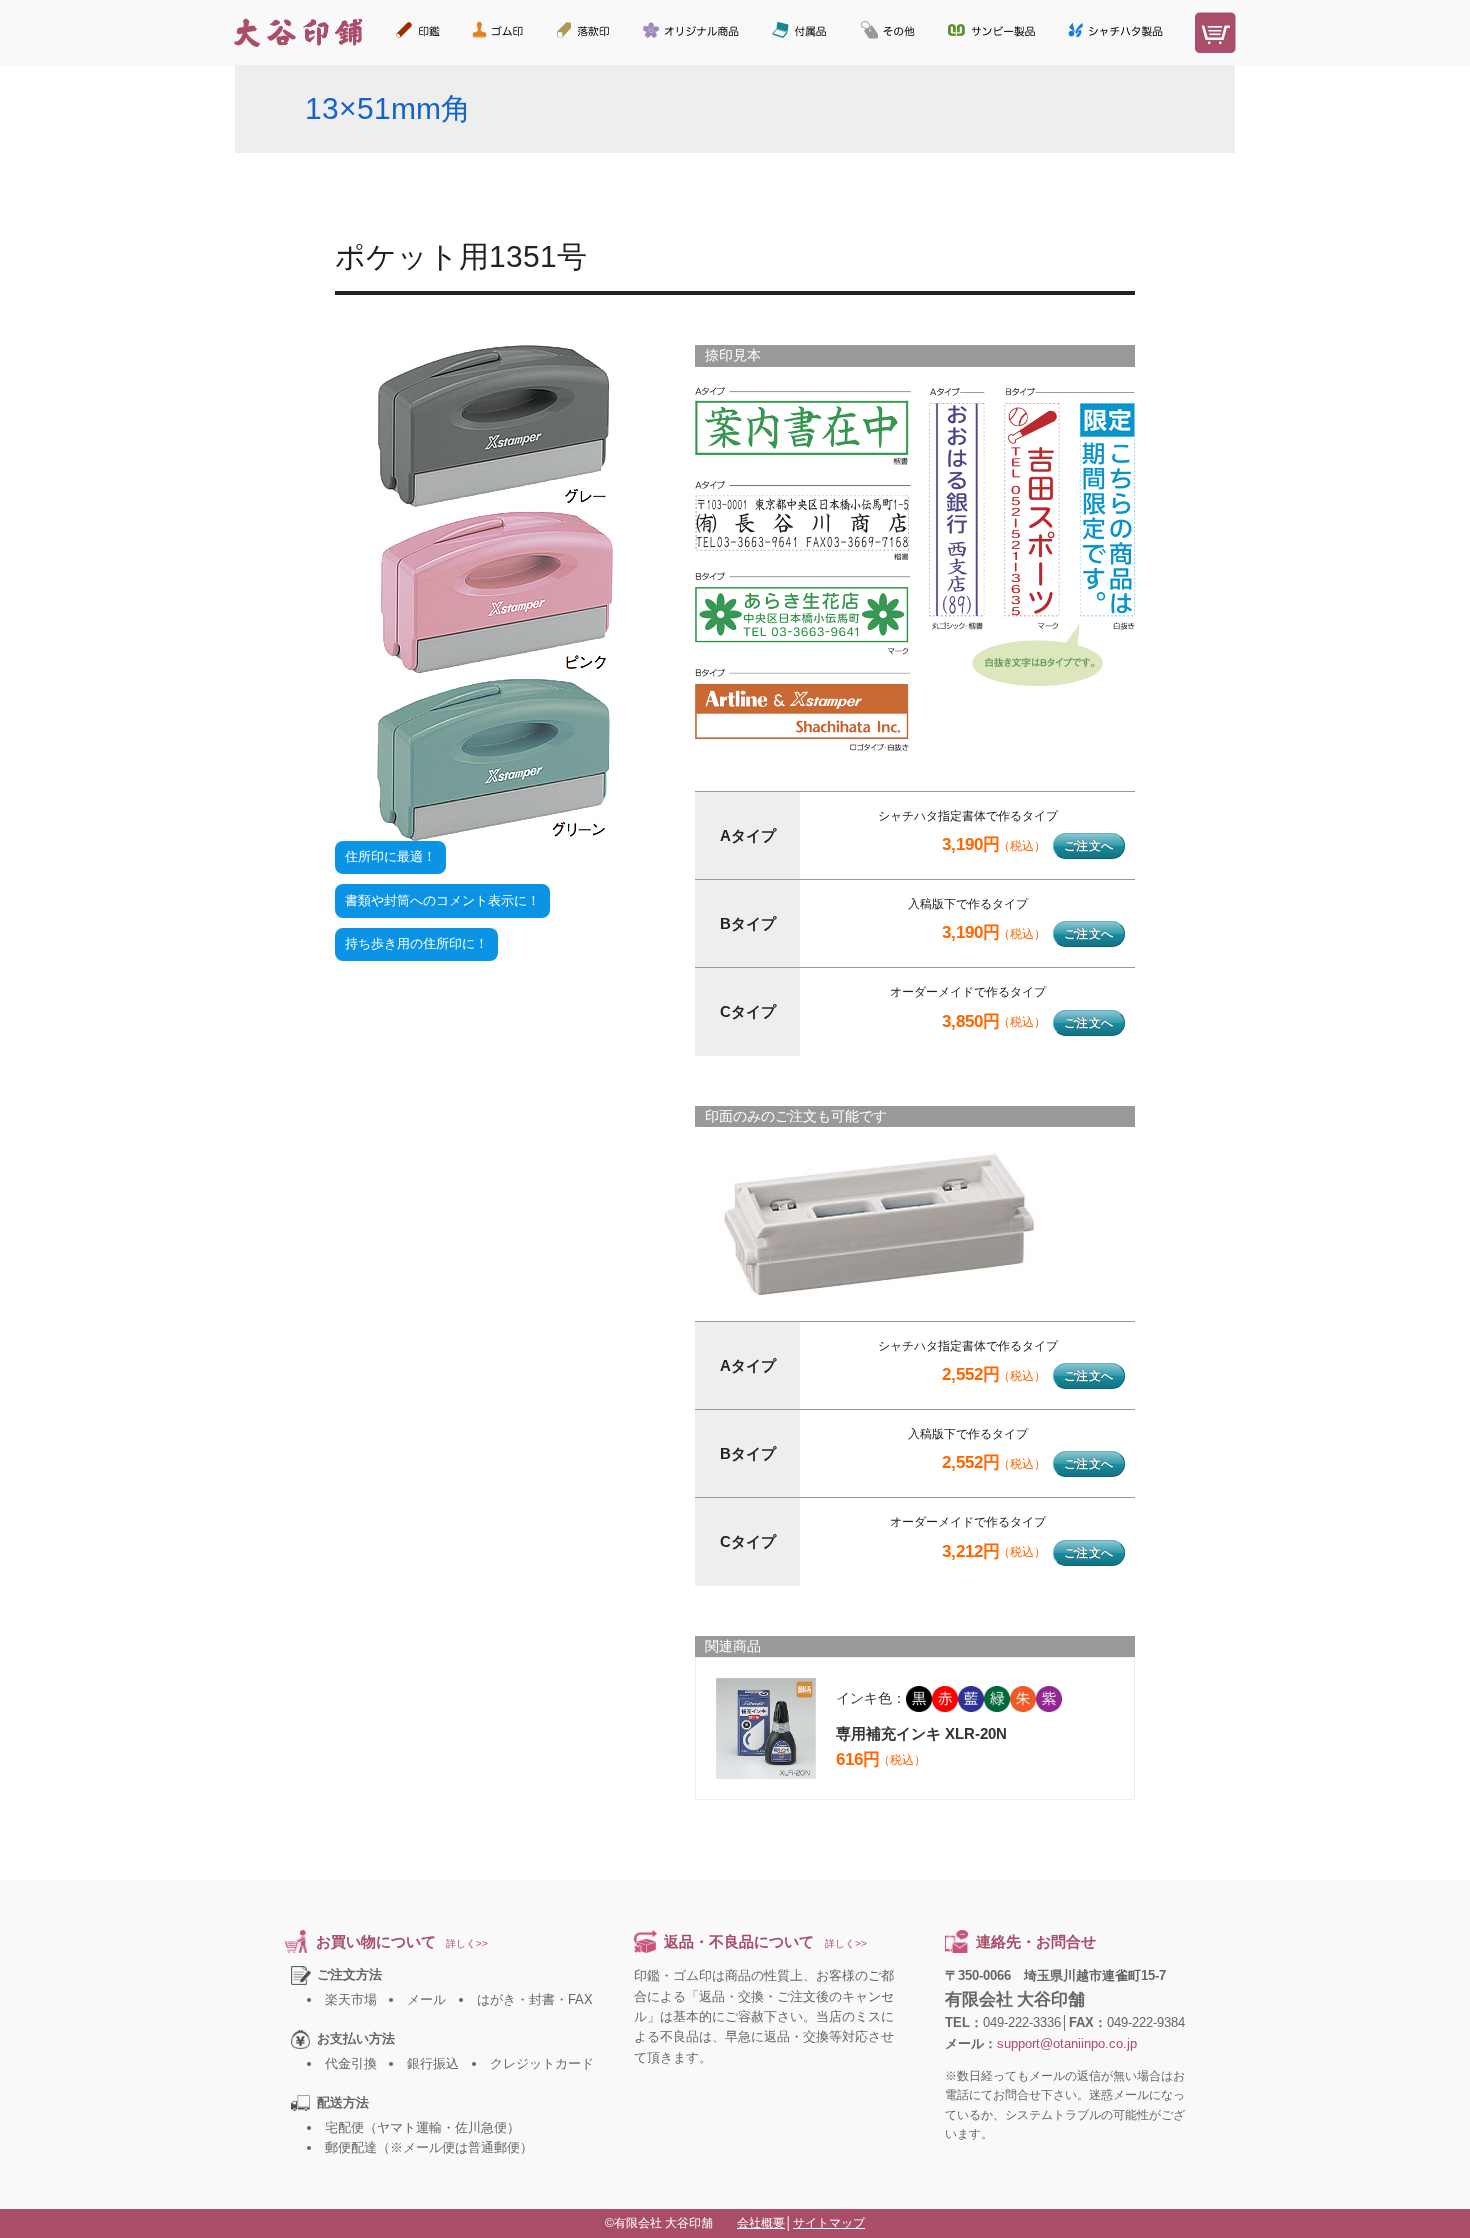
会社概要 (761, 2223)
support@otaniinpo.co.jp (1067, 2043)
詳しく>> (467, 1943)
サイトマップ (829, 2223)
